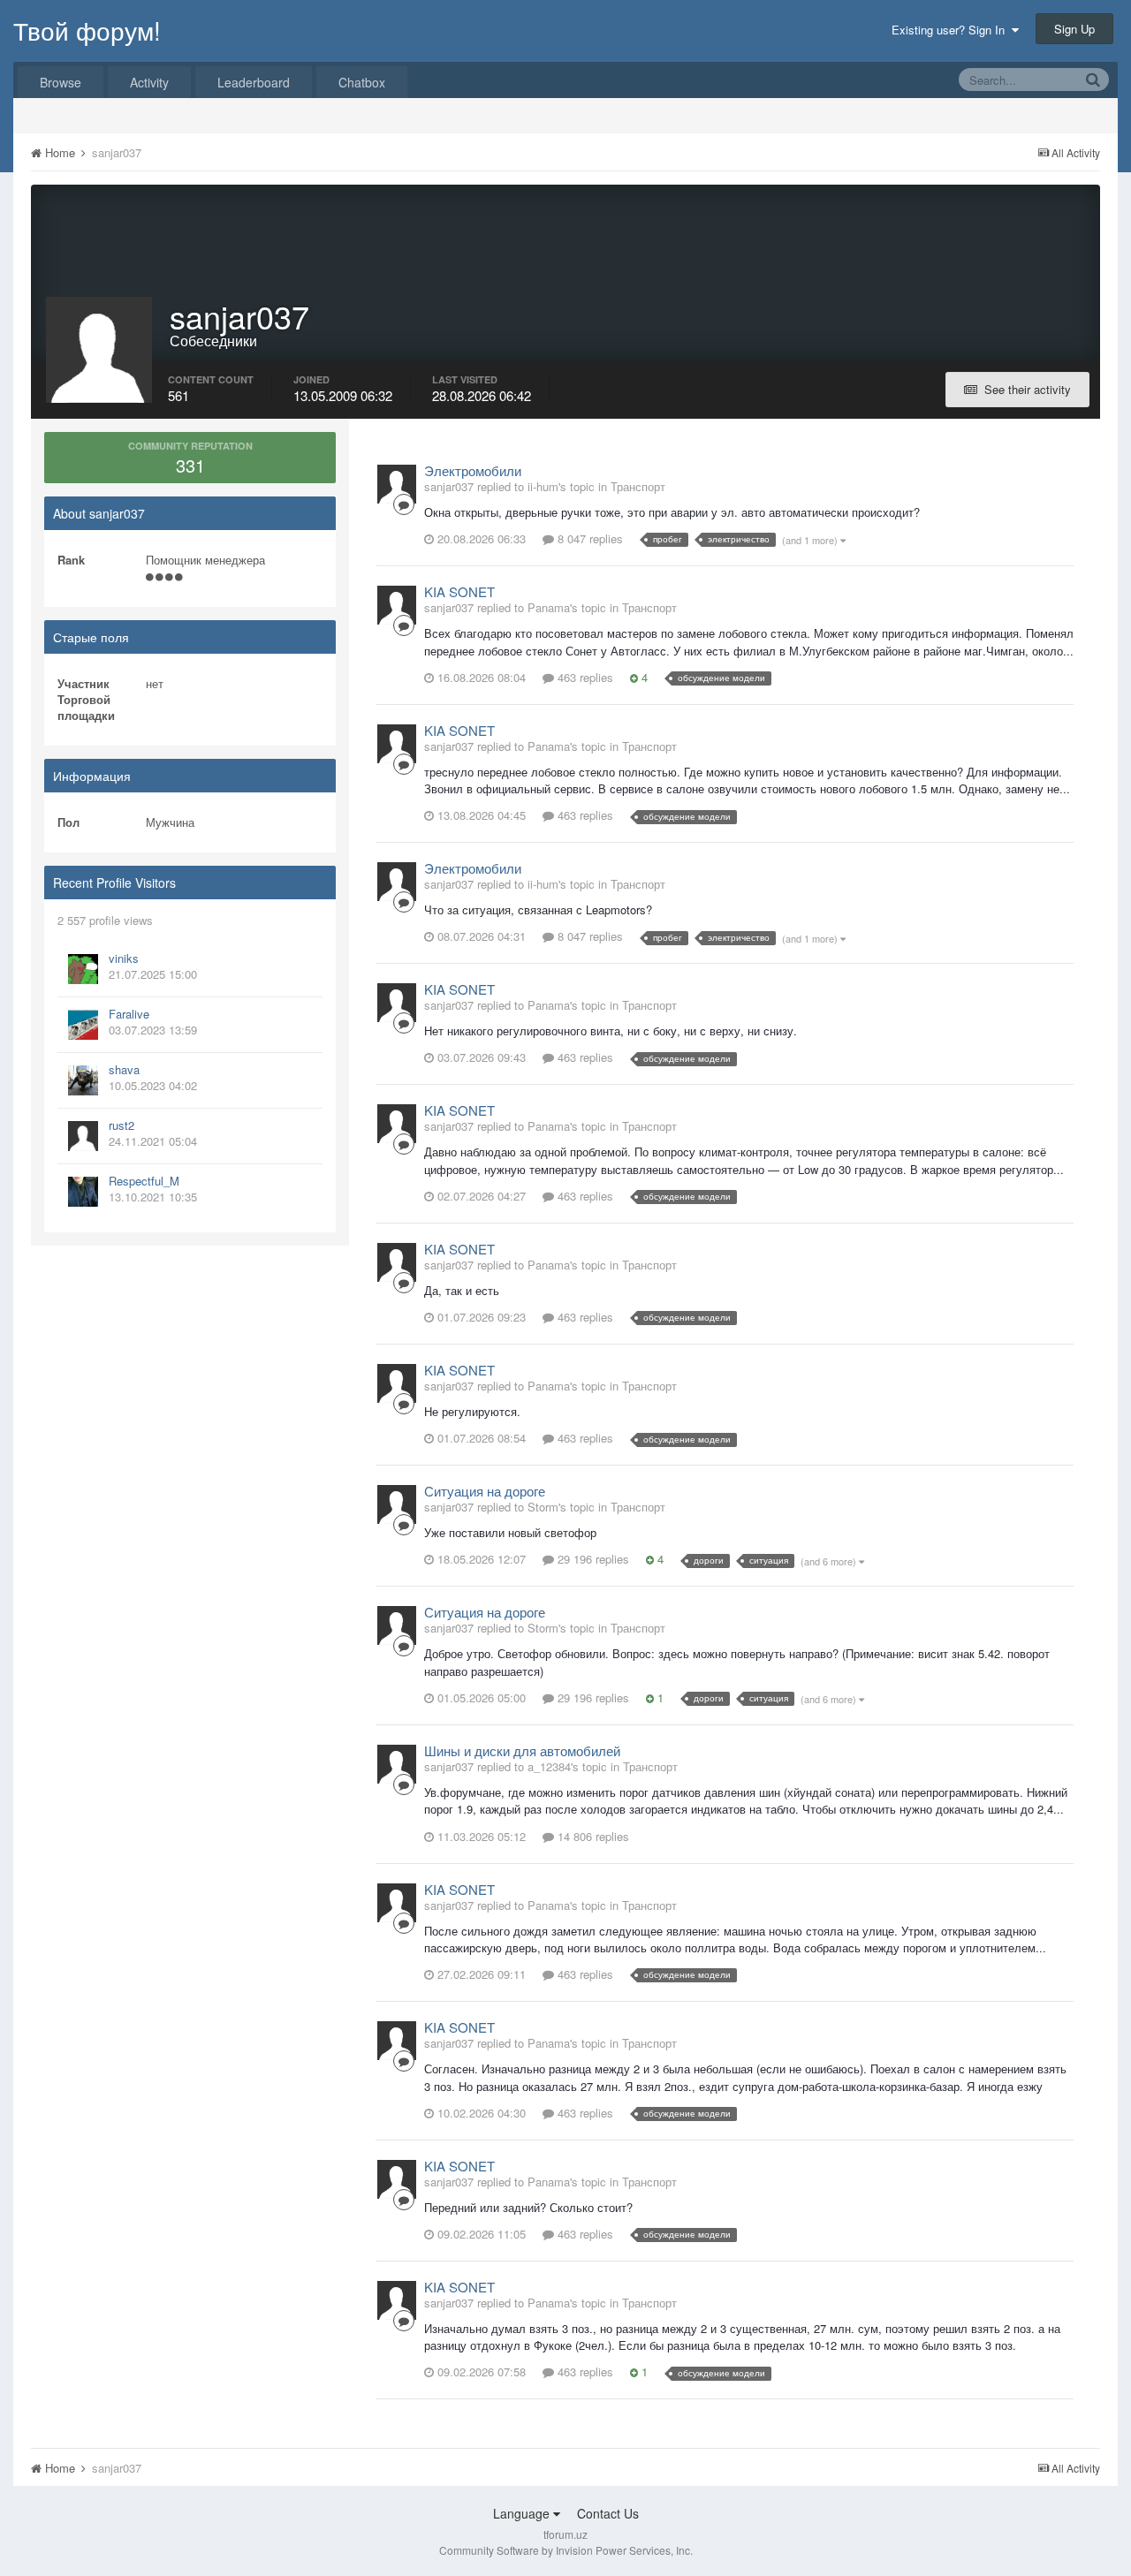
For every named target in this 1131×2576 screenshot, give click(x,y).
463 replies (584, 677)
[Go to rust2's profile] (83, 1136)
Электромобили (473, 470)
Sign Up (1074, 29)
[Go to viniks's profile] (83, 969)
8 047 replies (588, 538)
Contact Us (608, 2513)
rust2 (121, 1125)
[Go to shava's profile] (83, 1080)
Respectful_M (144, 1181)
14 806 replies (592, 1836)
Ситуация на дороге (485, 1491)
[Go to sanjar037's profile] (397, 484)
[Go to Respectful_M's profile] (83, 1192)
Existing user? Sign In (952, 30)
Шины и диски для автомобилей (522, 1750)
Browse (61, 82)
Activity (149, 82)
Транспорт (638, 486)
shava (124, 1069)
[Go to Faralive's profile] (83, 1025)
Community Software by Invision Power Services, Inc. (566, 2550)
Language (523, 2513)
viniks (124, 958)
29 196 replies (592, 1559)
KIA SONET (459, 591)
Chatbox (362, 82)
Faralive (129, 1014)
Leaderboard (254, 82)
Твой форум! (87, 30)
